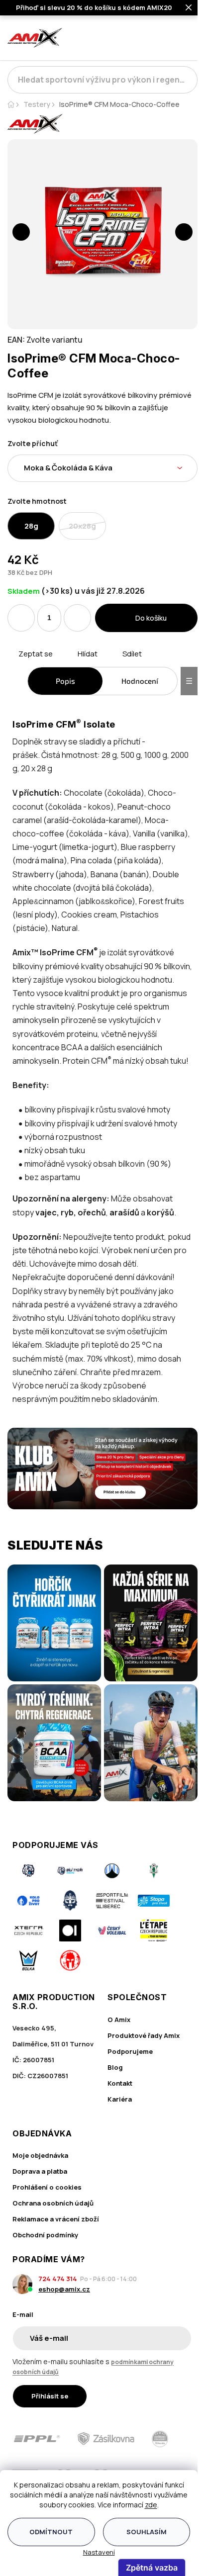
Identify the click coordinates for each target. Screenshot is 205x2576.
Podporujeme (130, 2051)
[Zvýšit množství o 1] (77, 618)
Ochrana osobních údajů (53, 2203)
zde (151, 2505)
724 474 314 (58, 2279)
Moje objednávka (40, 2155)
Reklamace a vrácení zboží (56, 2219)
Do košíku (151, 618)
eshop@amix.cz (64, 2289)
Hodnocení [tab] (140, 681)
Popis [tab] (65, 681)
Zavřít (63, 665)
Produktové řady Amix (144, 2035)
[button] (21, 232)
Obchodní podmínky (45, 2235)
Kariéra (120, 2099)
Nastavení (99, 2552)
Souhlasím (147, 2532)
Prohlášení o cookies (47, 2187)
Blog (115, 2067)
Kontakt (120, 2083)
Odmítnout (51, 2532)
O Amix (119, 2020)
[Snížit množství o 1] (21, 618)
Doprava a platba (40, 2171)
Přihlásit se (50, 2396)
